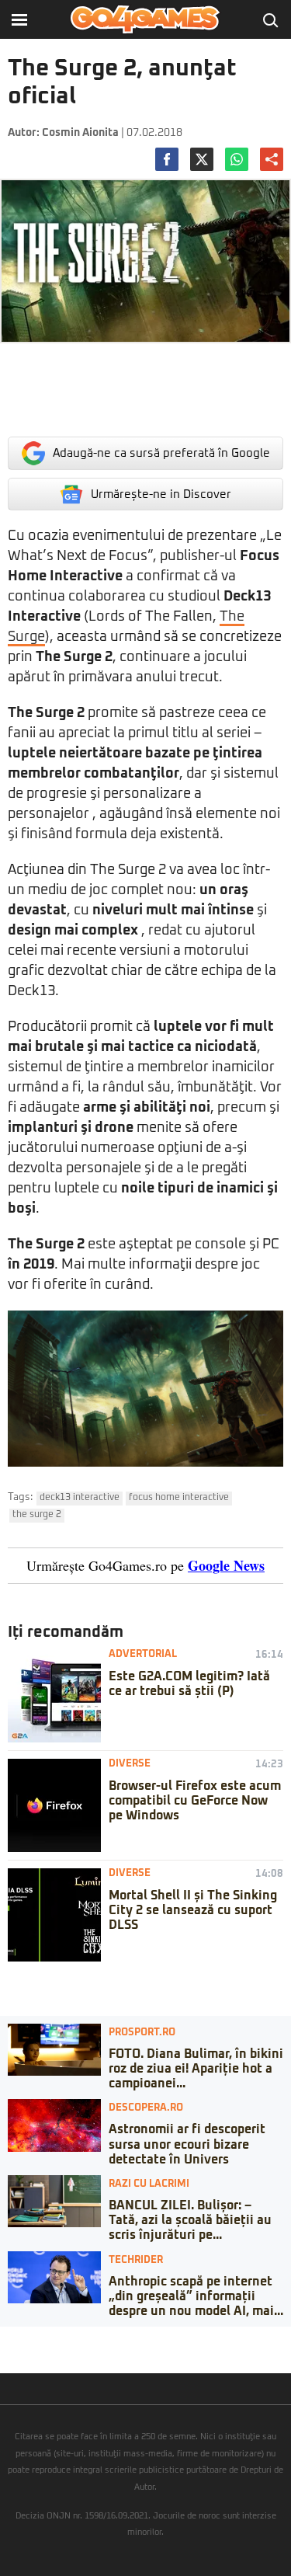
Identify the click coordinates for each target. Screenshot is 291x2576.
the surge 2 (37, 1515)
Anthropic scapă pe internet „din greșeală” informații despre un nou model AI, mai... (196, 2296)
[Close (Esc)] (5, 2338)
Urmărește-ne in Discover (161, 494)
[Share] (17, 2338)
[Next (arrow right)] (17, 2354)
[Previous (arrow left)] (5, 2354)
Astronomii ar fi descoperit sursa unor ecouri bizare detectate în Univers (187, 2144)
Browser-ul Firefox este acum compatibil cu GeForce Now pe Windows (195, 1801)
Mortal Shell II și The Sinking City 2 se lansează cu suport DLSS (193, 1910)
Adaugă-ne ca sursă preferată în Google (161, 453)
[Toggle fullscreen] (29, 2338)
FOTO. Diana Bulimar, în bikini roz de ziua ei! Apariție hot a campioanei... (196, 2069)
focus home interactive (179, 1498)
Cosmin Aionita (80, 133)
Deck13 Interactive (80, 1498)
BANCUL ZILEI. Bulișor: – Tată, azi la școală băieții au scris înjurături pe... (190, 2220)
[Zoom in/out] (42, 2338)
